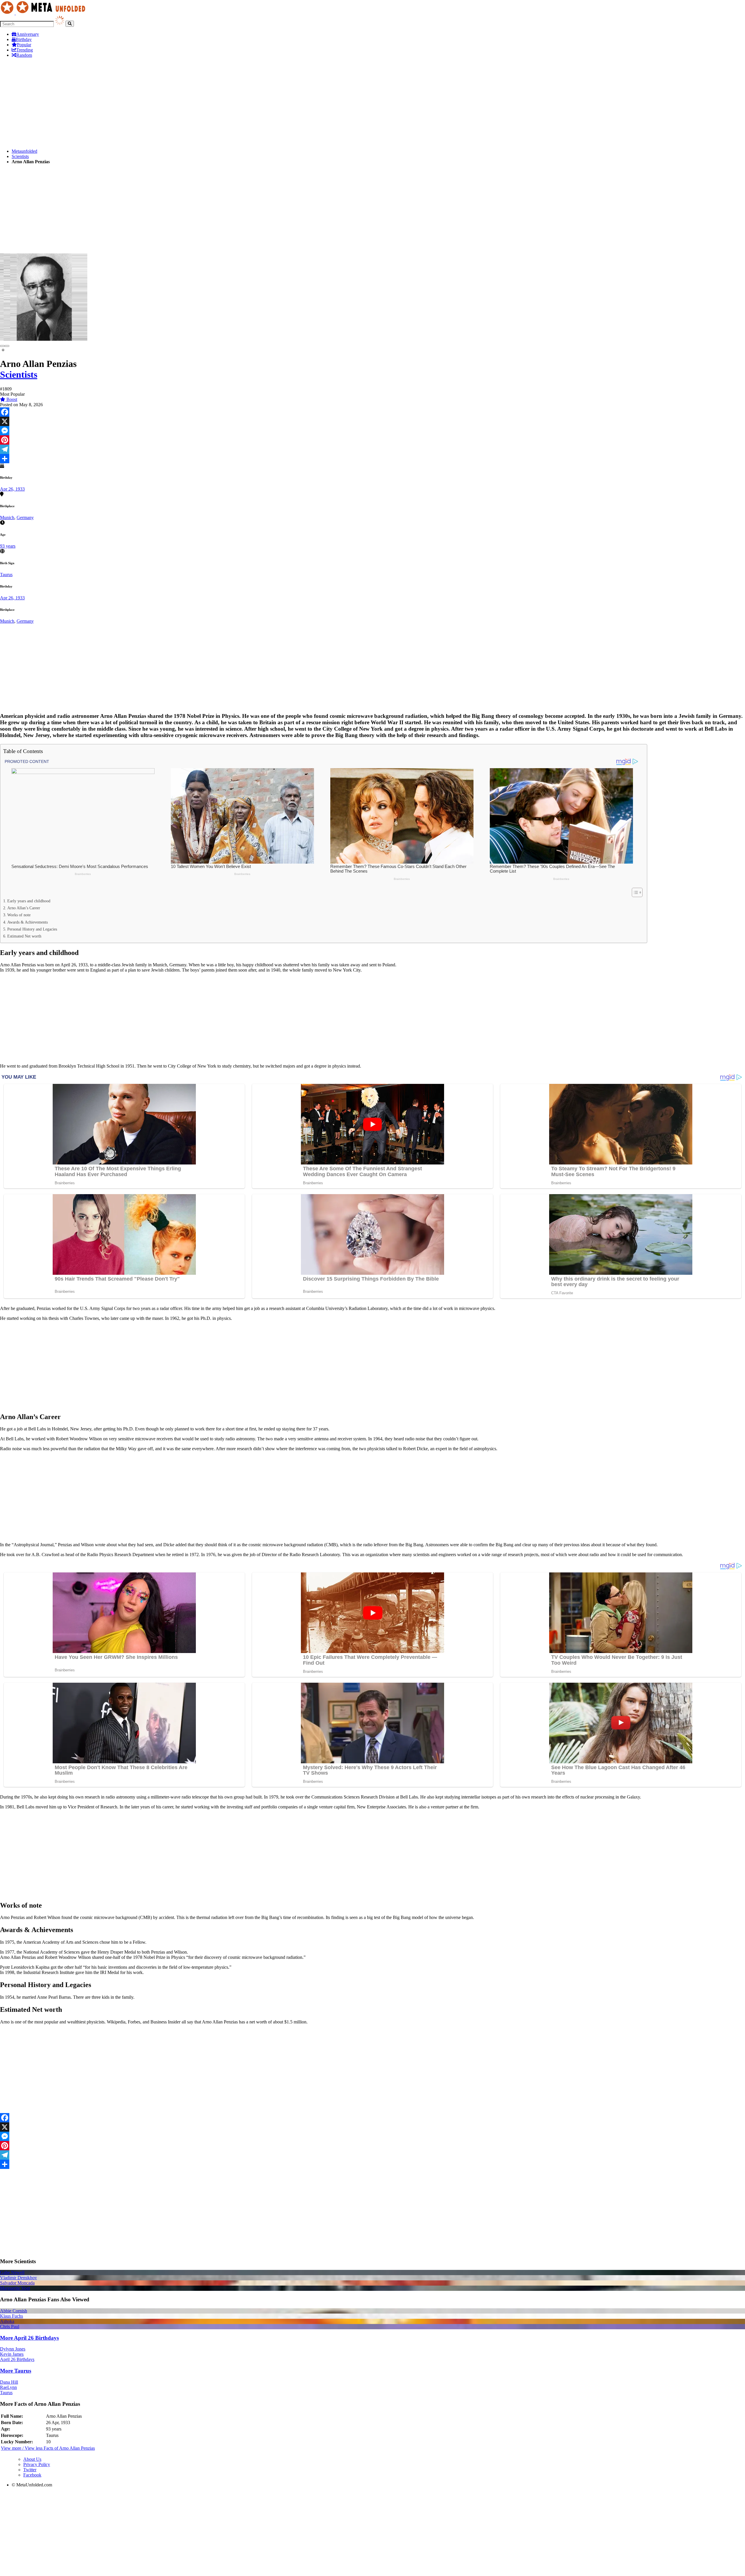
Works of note (19, 915)
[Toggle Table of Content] (634, 892)
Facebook (32, 2475)
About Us (32, 2459)
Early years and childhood (29, 901)
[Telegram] (372, 449)
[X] (372, 421)
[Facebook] (372, 412)
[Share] (372, 459)
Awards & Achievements (28, 922)
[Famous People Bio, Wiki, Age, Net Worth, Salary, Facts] (44, 13)
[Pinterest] (372, 440)
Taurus (6, 575)
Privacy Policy (37, 2464)
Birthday (24, 39)
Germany (25, 517)
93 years (8, 546)
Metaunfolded (24, 151)
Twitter (30, 2470)
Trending (25, 50)
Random (24, 55)
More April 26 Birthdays (29, 2338)
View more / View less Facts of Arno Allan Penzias (48, 2448)
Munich (7, 517)
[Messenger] (372, 431)
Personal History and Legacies (32, 929)
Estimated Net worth (24, 936)
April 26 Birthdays (17, 2359)
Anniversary (28, 34)
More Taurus (16, 2371)
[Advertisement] (175, 103)
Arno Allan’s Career (24, 908)
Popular (24, 45)
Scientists (20, 156)
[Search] (70, 24)
